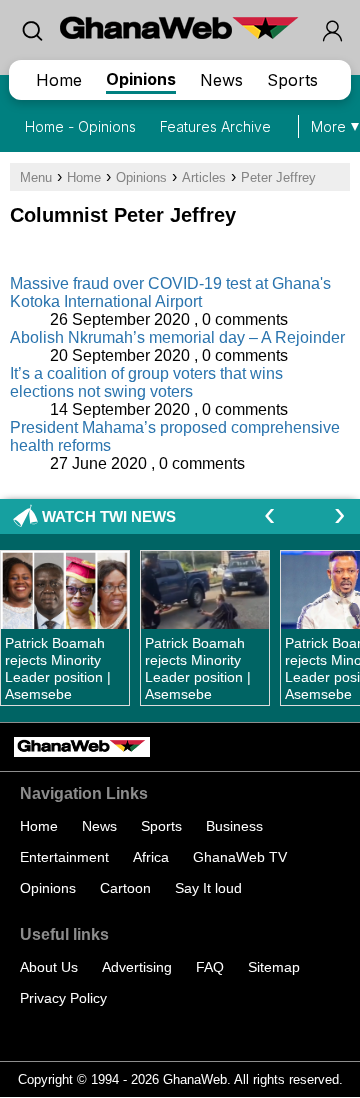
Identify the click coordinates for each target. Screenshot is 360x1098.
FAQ (210, 967)
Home (59, 80)
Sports (292, 80)
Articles (204, 177)
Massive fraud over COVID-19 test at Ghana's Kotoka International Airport (170, 292)
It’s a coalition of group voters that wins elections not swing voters (146, 382)
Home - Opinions (80, 126)
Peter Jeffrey (278, 177)
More (328, 126)
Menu (36, 177)
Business (234, 826)
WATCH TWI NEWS (109, 516)
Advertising (137, 967)
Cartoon (125, 888)
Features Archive (215, 126)
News (221, 80)
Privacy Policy (63, 998)
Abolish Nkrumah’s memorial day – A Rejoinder (177, 337)
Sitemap (274, 967)
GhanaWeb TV (240, 857)
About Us (49, 967)
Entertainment (64, 857)
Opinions (141, 79)
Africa (151, 857)
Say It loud (208, 888)
